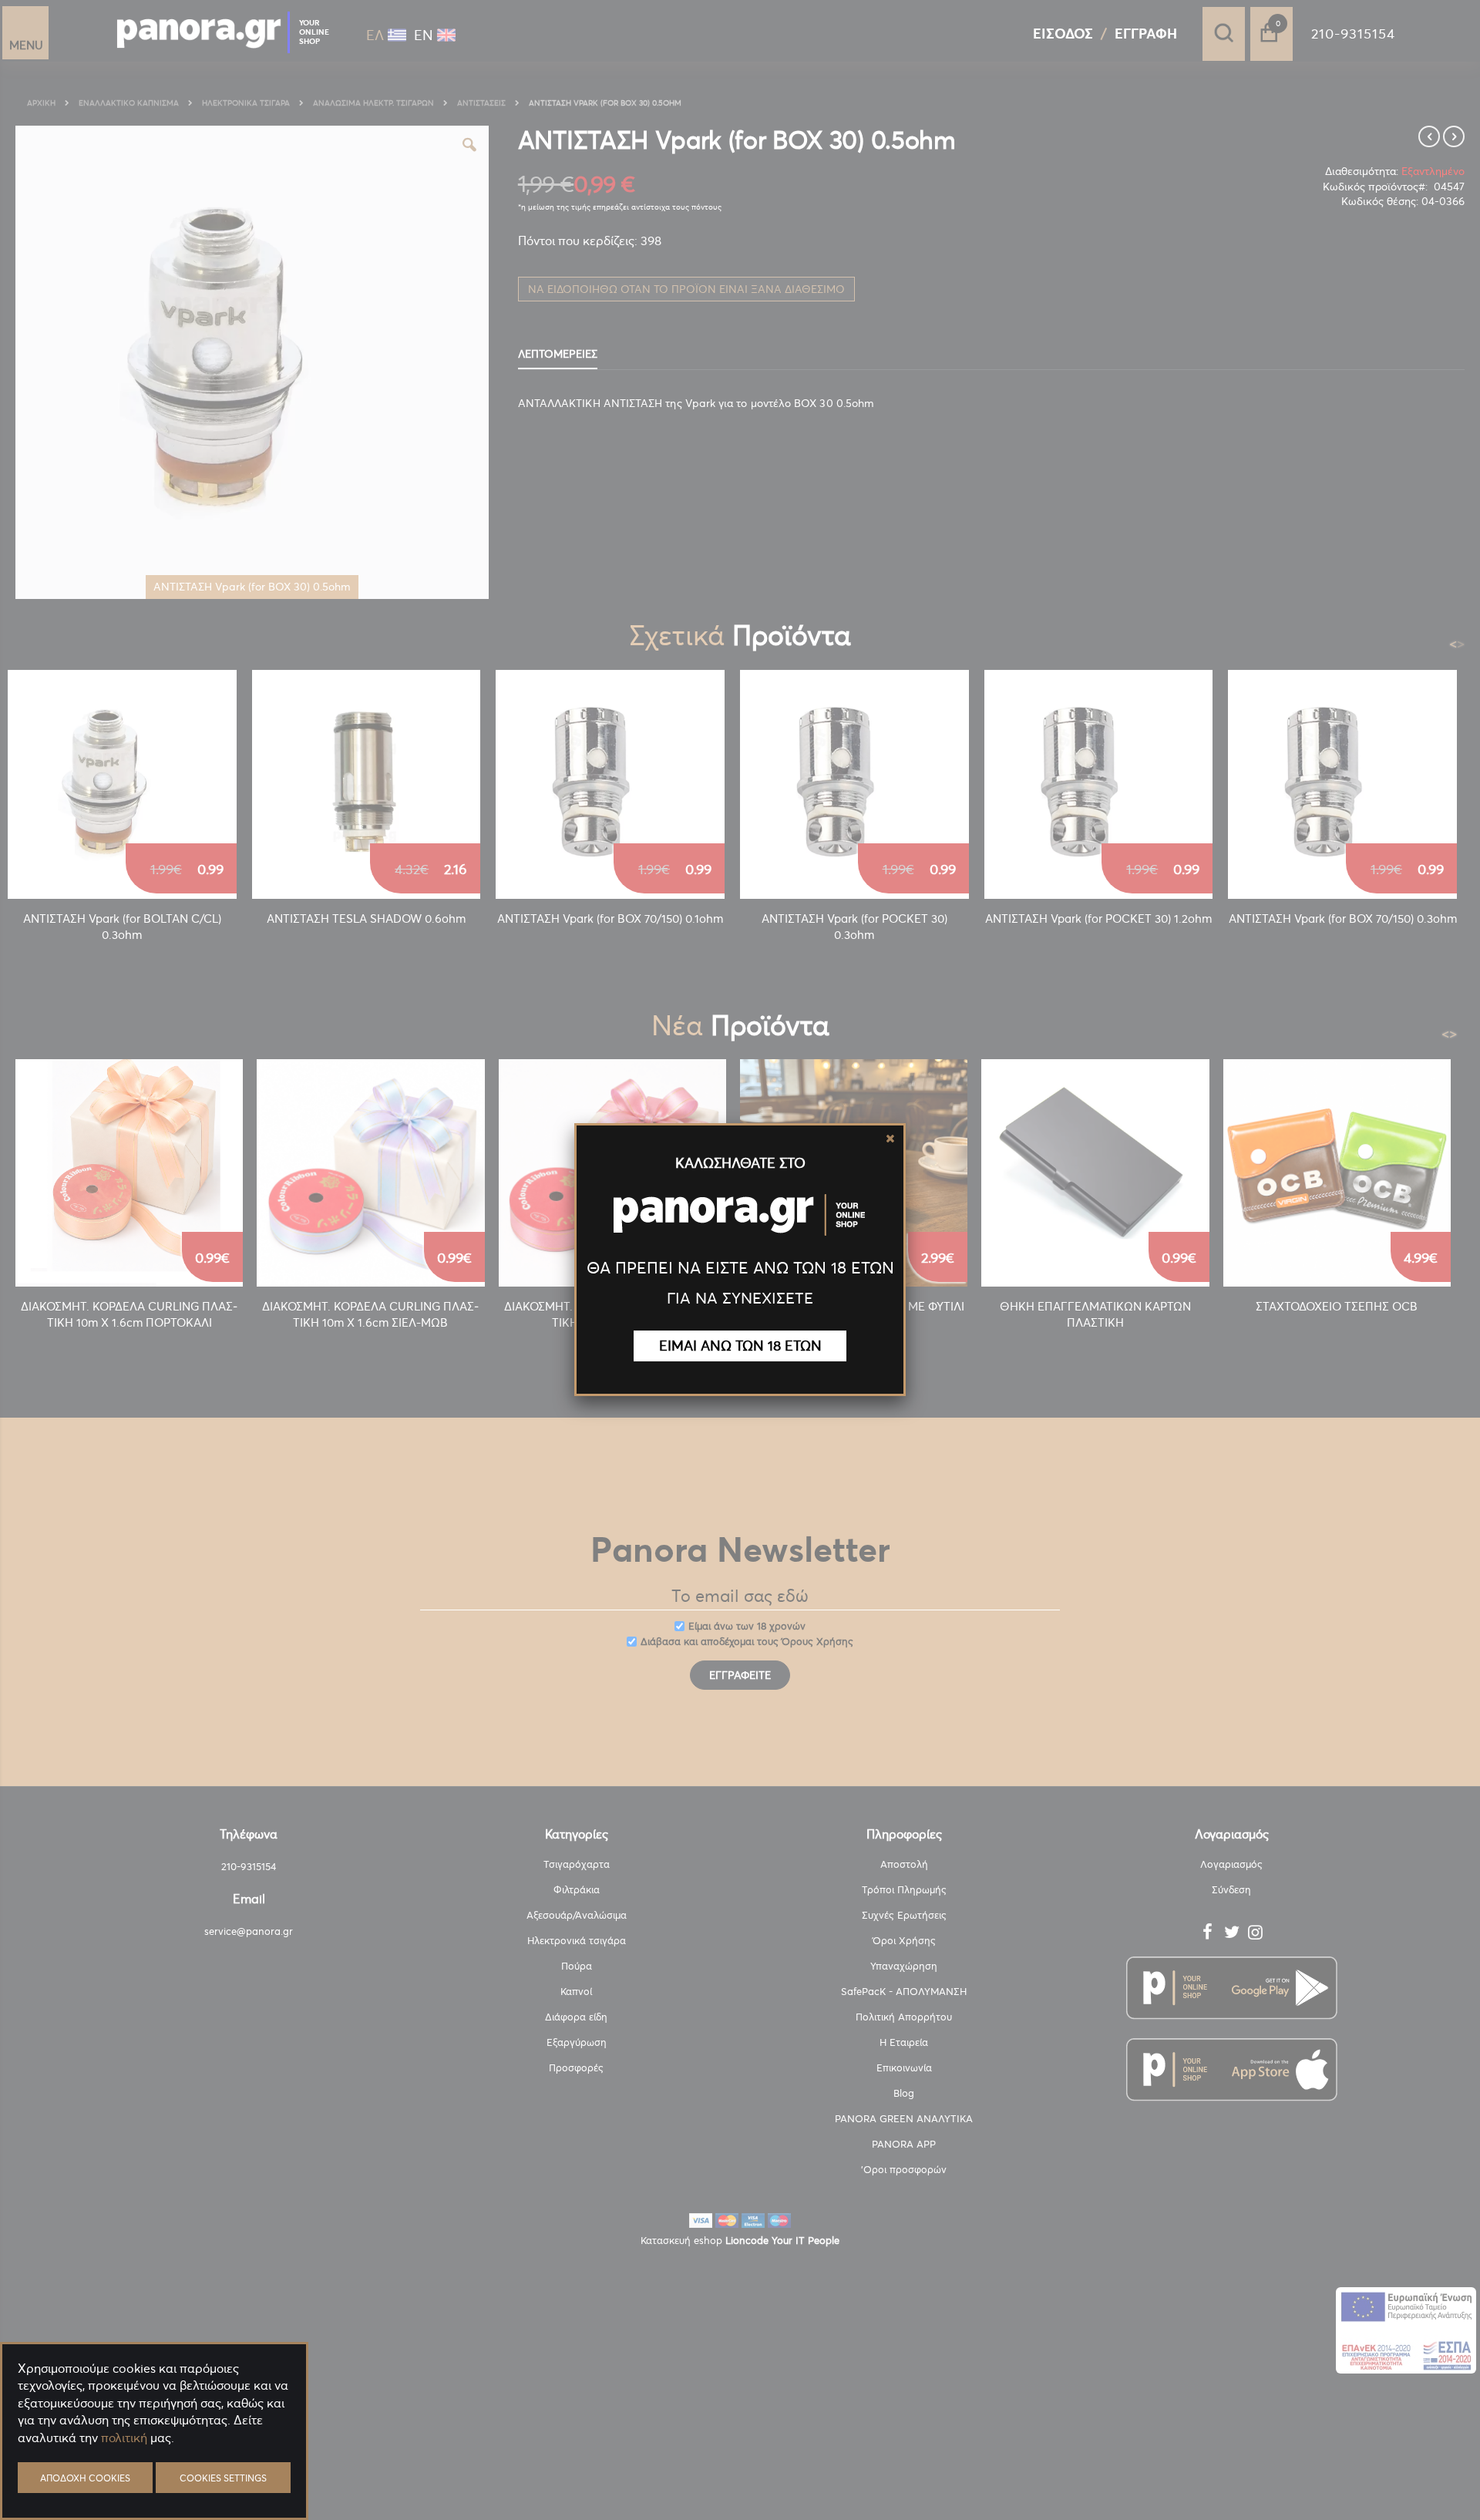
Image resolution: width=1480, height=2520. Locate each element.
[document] (154, 2474)
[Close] (890, 1139)
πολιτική (124, 2438)
